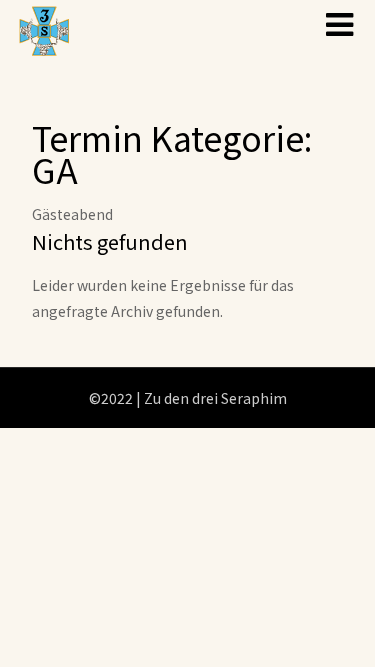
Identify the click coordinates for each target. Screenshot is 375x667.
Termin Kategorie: (172, 153)
